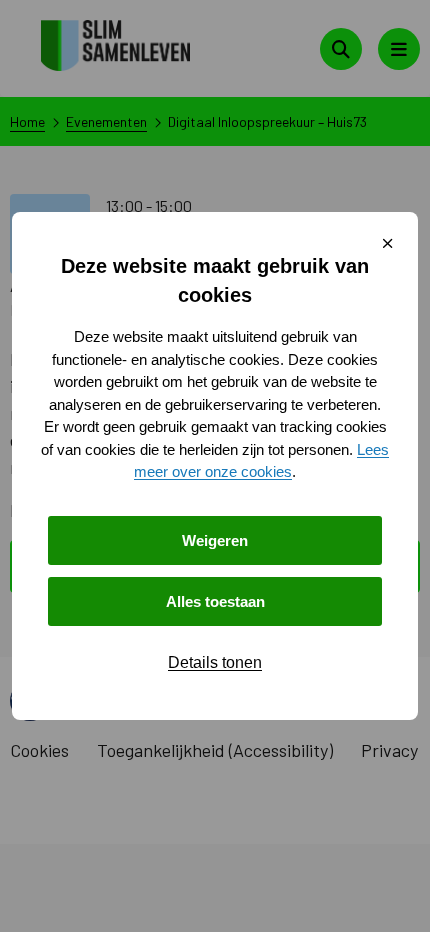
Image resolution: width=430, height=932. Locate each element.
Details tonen (215, 662)
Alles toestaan (215, 601)
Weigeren (215, 540)
